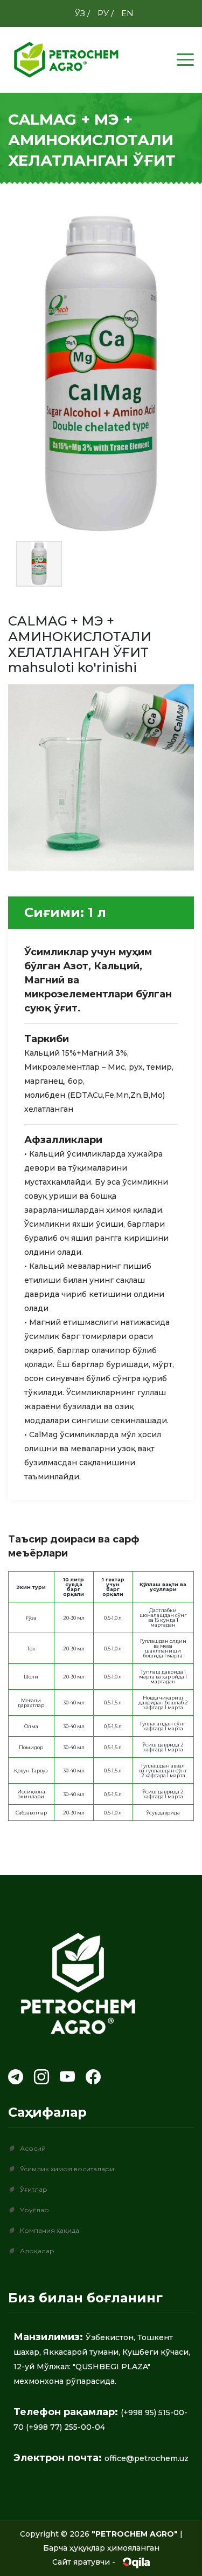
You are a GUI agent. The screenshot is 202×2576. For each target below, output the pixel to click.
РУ (104, 13)
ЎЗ (81, 13)
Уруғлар (34, 2210)
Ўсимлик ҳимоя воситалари (67, 2169)
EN (127, 13)
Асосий (33, 2148)
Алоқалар (37, 2251)
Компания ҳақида (50, 2230)
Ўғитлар (34, 2189)
